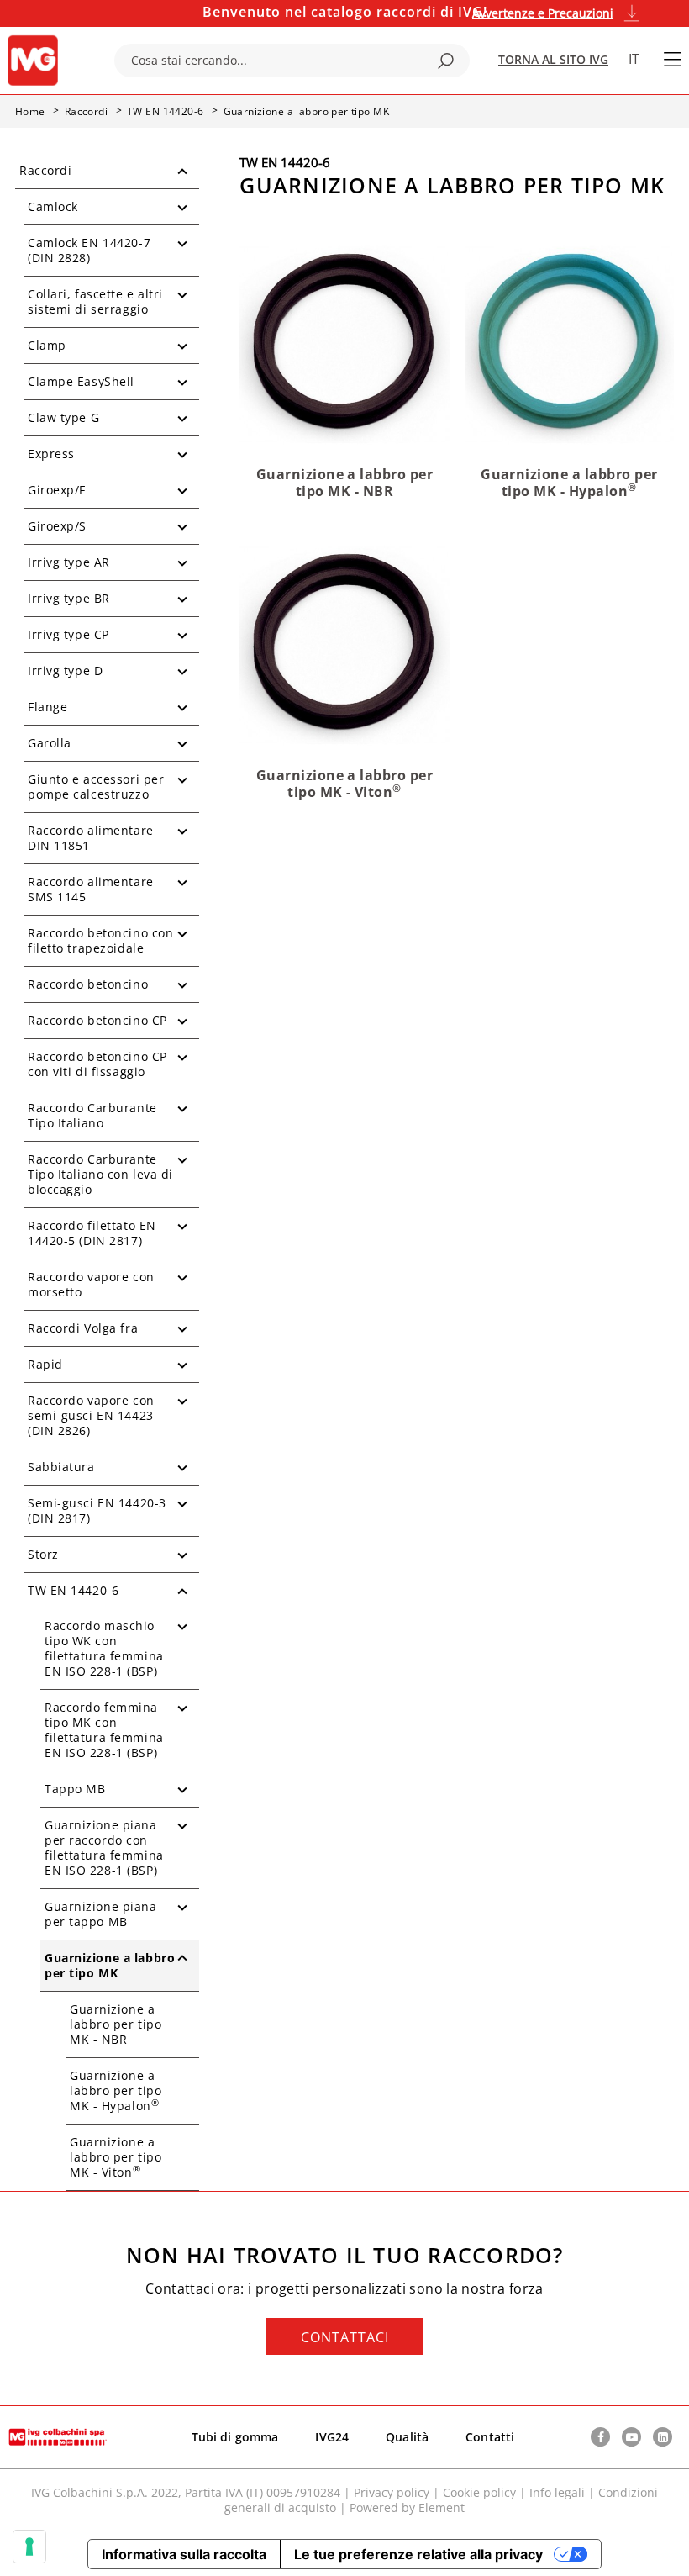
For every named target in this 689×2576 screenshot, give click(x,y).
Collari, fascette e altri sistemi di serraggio (95, 301)
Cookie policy (479, 2492)
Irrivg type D (65, 670)
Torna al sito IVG (553, 59)
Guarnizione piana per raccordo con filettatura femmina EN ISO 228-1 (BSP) (104, 1848)
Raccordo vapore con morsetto (91, 1284)
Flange (47, 707)
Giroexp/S (57, 526)
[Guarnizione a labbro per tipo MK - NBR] (344, 343)
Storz (43, 1554)
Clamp (47, 345)
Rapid (45, 1364)
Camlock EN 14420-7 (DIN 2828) (89, 250)
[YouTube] (631, 2437)
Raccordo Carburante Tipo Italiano (92, 1115)
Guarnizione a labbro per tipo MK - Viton (116, 2157)
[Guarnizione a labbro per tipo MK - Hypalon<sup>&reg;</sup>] (569, 343)
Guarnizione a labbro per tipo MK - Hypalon (116, 2090)
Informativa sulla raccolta (184, 2554)
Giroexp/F (57, 490)
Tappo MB (75, 1789)
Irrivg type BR (69, 598)
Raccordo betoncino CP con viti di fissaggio (97, 1064)
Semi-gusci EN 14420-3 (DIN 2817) (97, 1510)
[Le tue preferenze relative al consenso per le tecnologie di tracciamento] (29, 2547)
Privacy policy (392, 2492)
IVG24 (332, 2437)
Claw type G (63, 417)
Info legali (557, 2492)
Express (51, 454)
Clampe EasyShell (81, 381)
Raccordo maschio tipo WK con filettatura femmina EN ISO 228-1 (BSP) (104, 1648)
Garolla (50, 743)
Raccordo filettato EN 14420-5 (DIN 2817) (92, 1233)
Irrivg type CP (68, 634)
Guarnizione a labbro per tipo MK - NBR (116, 2024)
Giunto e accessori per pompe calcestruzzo (96, 787)
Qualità (407, 2437)
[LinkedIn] (663, 2437)
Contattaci (345, 2337)
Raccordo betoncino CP (97, 1020)
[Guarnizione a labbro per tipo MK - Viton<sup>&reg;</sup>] (344, 644)
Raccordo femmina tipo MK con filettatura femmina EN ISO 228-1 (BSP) (104, 1730)
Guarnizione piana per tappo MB (101, 1914)
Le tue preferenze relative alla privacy (418, 2554)
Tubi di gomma (235, 2437)
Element (442, 2507)
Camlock (53, 206)
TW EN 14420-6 (73, 1590)
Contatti (490, 2437)
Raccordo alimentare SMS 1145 (91, 889)
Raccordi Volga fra (83, 1328)
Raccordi (45, 170)
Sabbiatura (61, 1467)
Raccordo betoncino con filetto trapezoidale (100, 940)
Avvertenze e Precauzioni (543, 13)
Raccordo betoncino (88, 984)
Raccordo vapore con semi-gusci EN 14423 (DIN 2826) (91, 1415)
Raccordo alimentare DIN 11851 (91, 838)
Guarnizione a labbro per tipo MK (110, 1965)
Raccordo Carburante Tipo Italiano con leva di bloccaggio (100, 1174)
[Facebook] (600, 2437)
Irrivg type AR (69, 562)
